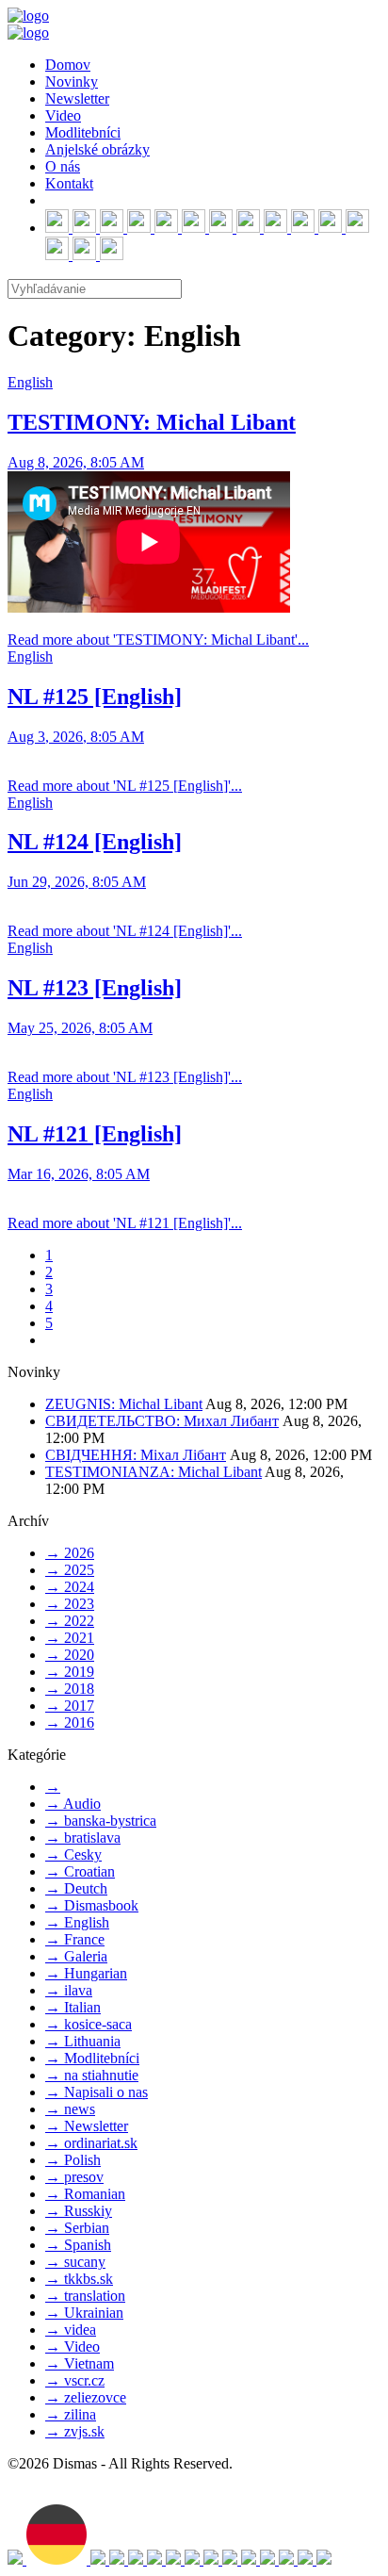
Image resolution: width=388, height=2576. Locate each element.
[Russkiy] (100, 2560)
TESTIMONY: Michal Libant (152, 422)
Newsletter (77, 98)
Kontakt (69, 183)
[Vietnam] (307, 2560)
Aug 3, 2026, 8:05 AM (76, 737)
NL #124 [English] (95, 842)
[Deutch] (58, 2560)
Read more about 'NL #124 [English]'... (125, 931)
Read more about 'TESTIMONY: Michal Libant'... (158, 640)
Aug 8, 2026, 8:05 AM (76, 462)
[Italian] (137, 2560)
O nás (63, 166)
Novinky (72, 82)
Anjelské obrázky (97, 149)
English (30, 382)
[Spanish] (194, 2560)
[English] (17, 2560)
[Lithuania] (269, 2560)
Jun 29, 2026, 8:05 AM (77, 882)
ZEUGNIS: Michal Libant (124, 1404)
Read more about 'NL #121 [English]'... (125, 1223)
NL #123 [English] (95, 988)
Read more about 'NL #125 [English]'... (125, 786)
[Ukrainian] (119, 2560)
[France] (251, 2560)
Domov (68, 65)
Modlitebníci (83, 132)
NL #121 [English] (95, 1134)
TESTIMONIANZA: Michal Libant (154, 1472)
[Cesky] (288, 2560)
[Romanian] (324, 2560)
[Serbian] (213, 2560)
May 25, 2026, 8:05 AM (80, 1028)
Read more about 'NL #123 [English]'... (125, 1077)
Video (63, 115)
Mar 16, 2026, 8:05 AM (79, 1174)
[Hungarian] (175, 2560)
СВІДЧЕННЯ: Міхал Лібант (136, 1455)
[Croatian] (156, 2560)
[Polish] (232, 2560)
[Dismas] (28, 16)
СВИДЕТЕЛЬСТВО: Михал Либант (162, 1421)
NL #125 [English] (95, 697)
